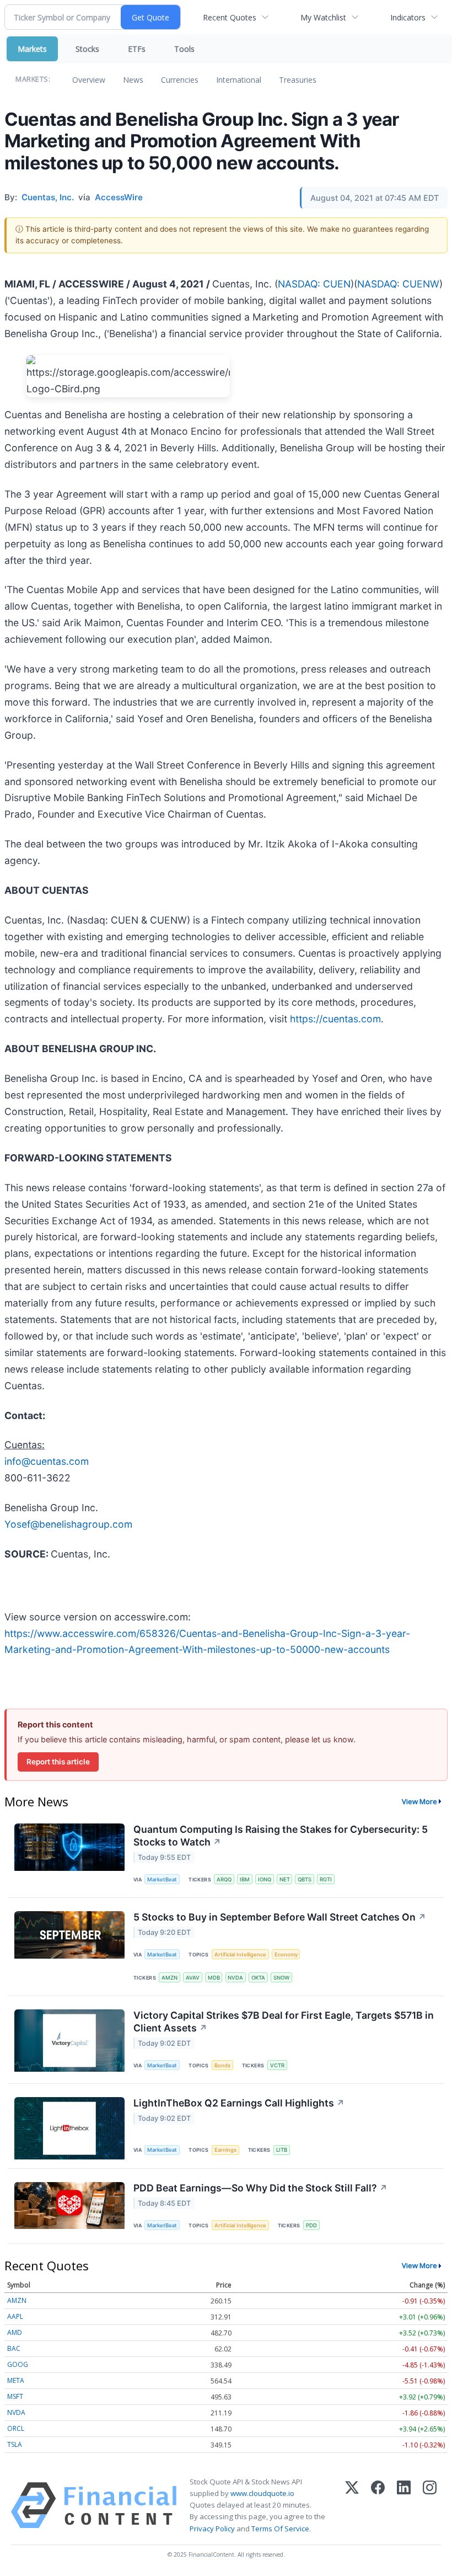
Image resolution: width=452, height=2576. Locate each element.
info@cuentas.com (47, 1461)
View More (419, 1801)
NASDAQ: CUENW (398, 284)
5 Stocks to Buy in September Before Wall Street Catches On (280, 1917)
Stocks (87, 49)
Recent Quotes (230, 17)
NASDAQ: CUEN (314, 284)
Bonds (222, 2065)
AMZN (169, 1978)
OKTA (258, 1978)
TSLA (15, 2444)
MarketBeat (162, 1879)
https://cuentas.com (335, 1019)
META (16, 2380)
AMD (15, 2332)
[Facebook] (378, 2505)
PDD (311, 2225)
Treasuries (298, 80)
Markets (32, 49)
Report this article (58, 1762)
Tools (184, 49)
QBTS (305, 1879)
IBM (245, 1879)
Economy (286, 1954)
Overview (89, 80)
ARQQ (224, 1879)
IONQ (265, 1879)
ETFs (137, 49)
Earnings (225, 2150)
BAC (14, 2348)
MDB (214, 1978)
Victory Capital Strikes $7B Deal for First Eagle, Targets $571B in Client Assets (284, 2022)
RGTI (326, 1879)
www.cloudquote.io (262, 2493)
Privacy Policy (212, 2529)
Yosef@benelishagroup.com (68, 1524)
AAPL (15, 2316)
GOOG (18, 2364)
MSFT (15, 2396)
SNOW (281, 1978)
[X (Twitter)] (352, 2505)
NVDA (235, 1978)
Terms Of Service (280, 2529)
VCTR (277, 2065)
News (133, 80)
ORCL (16, 2428)
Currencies (180, 80)
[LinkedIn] (404, 2505)
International (239, 80)
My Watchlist (323, 17)
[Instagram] (430, 2505)
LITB (282, 2150)
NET (285, 1879)
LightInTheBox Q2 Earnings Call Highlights (239, 2103)
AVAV (193, 1978)
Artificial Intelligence (240, 1954)
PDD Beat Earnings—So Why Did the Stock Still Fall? (260, 2188)
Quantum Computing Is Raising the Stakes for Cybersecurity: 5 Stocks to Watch (281, 1836)
